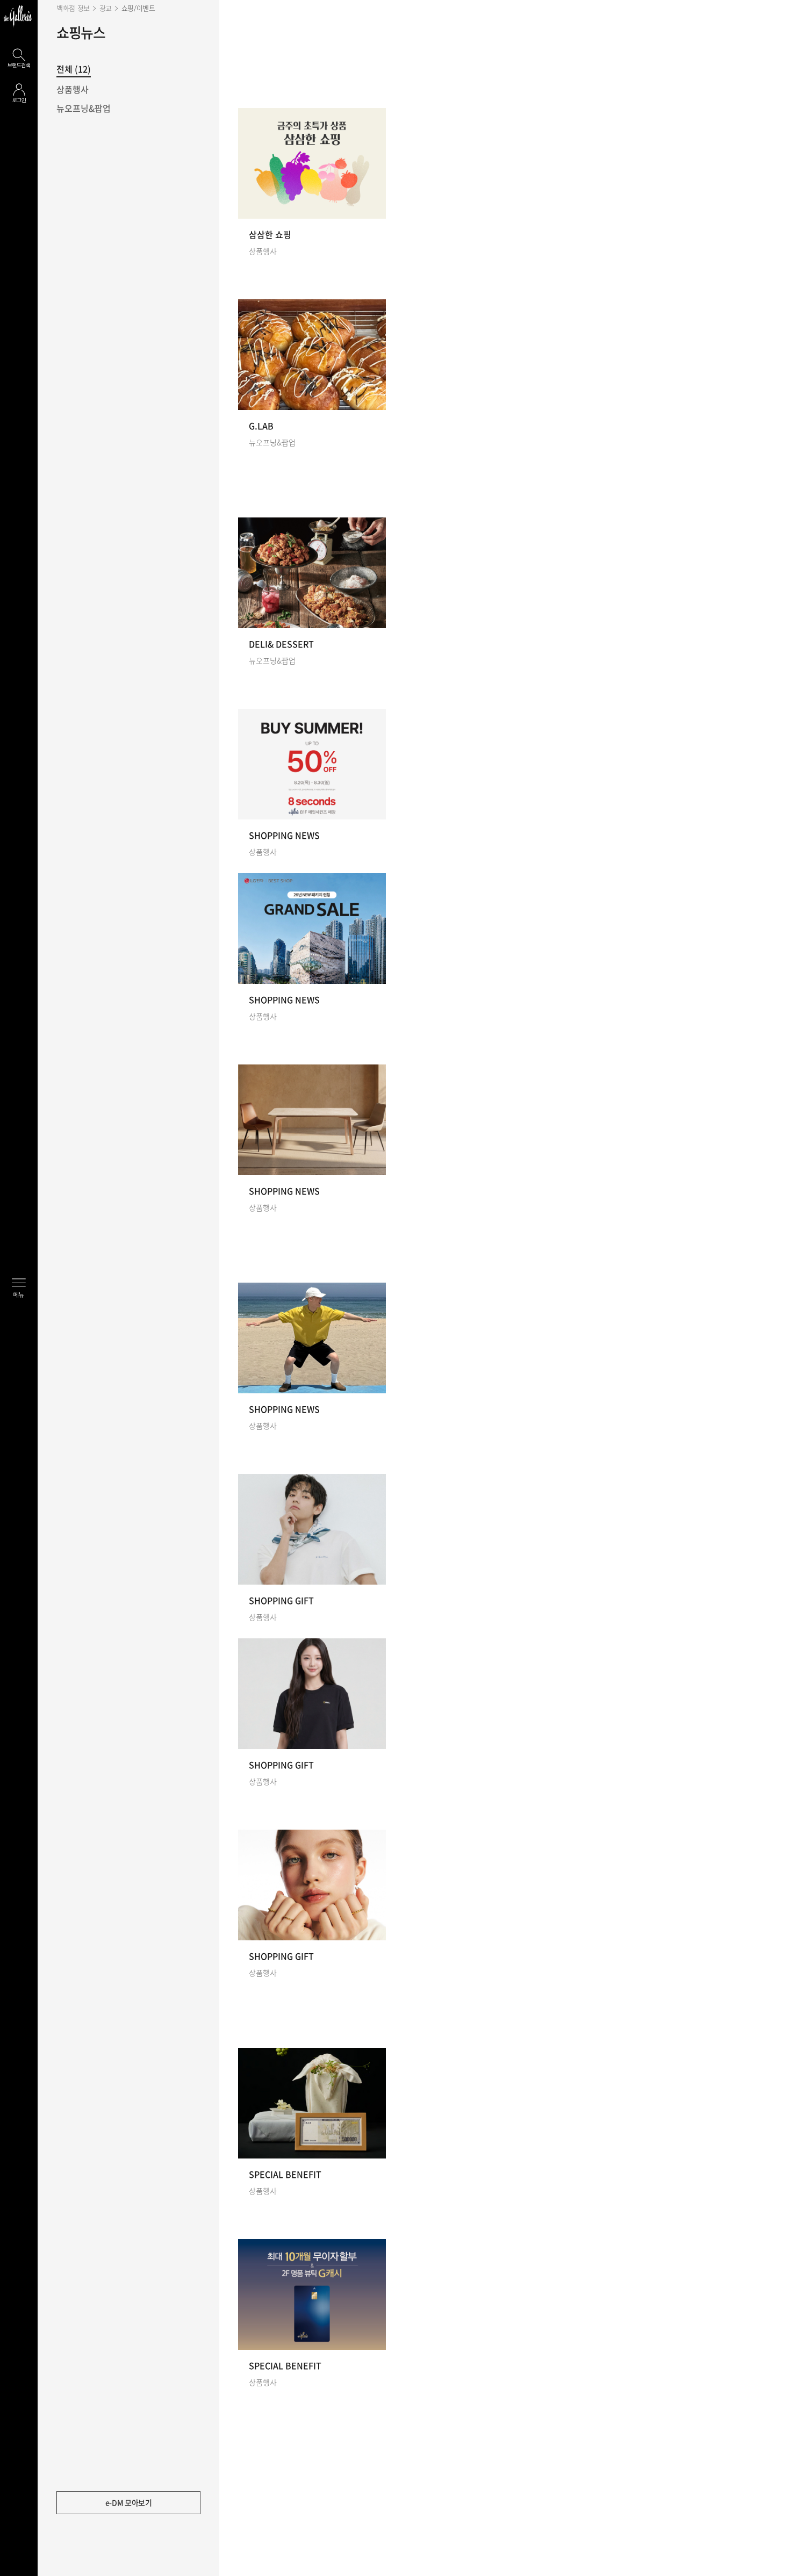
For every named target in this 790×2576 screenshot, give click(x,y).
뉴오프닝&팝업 (84, 108)
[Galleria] (17, 16)
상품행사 (73, 89)
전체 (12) (74, 69)
